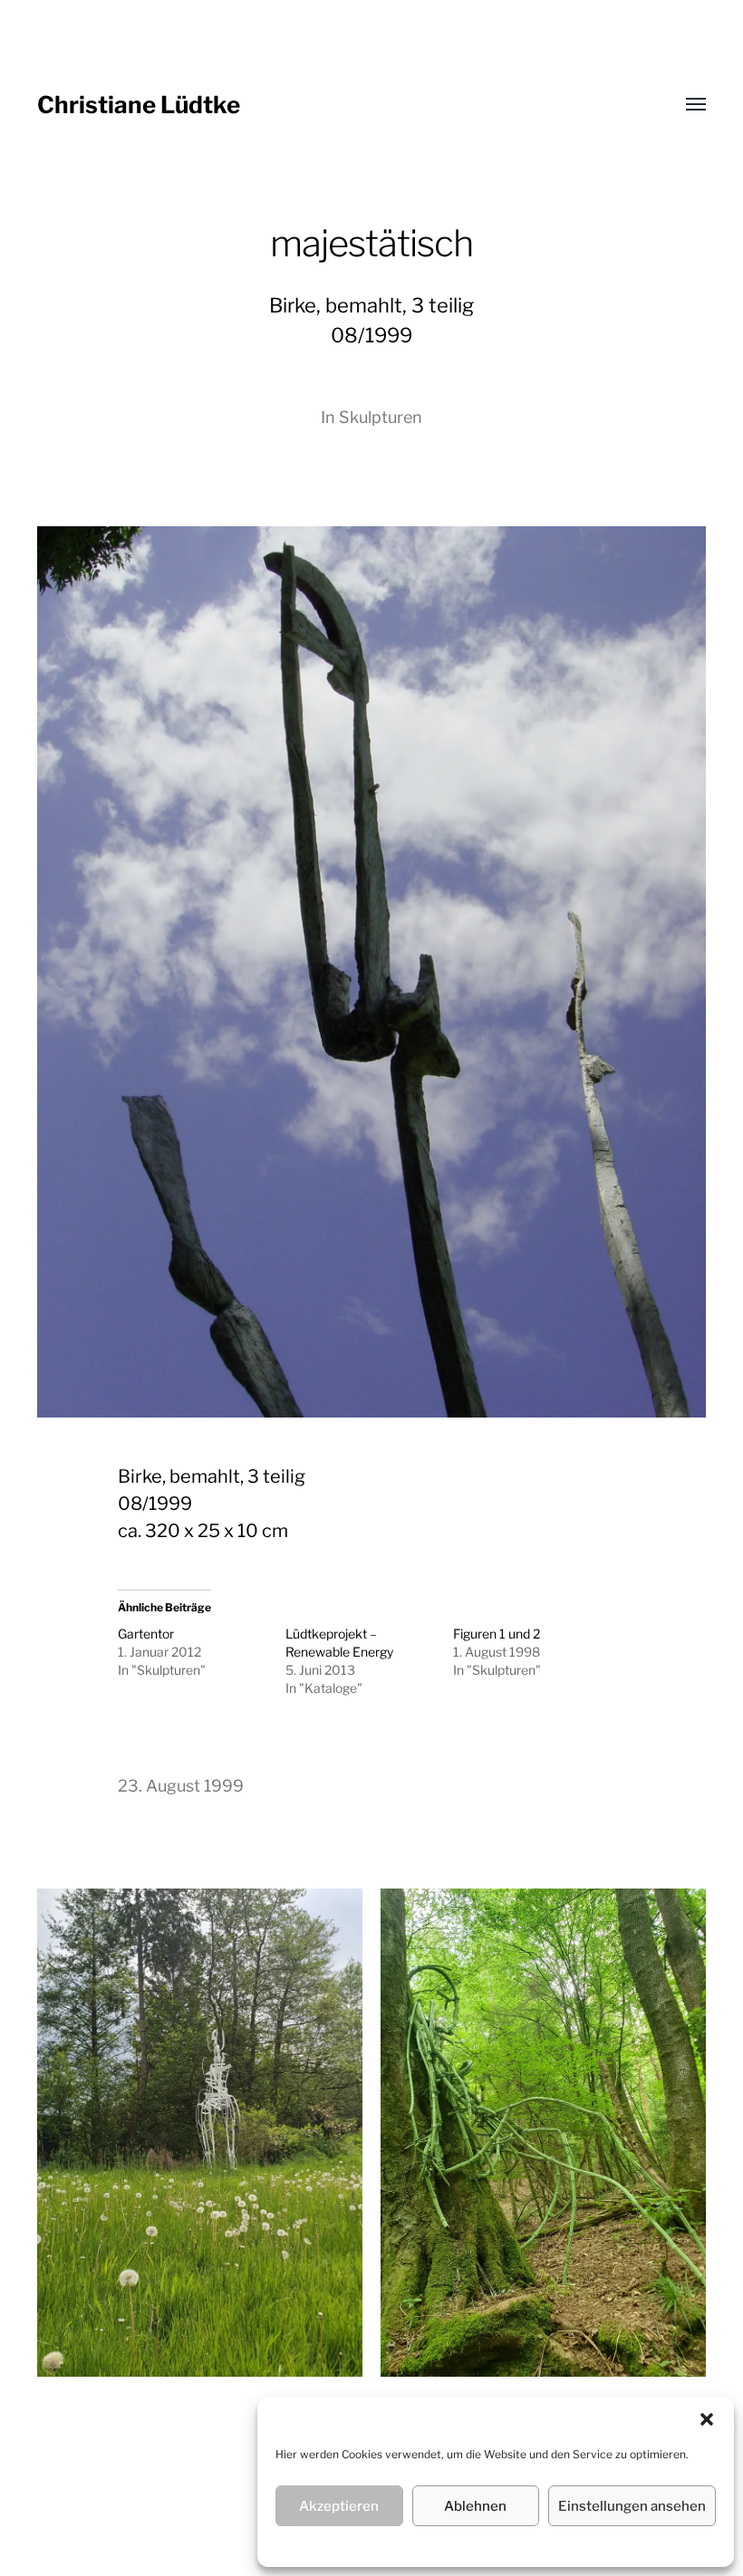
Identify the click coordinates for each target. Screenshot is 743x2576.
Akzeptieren (339, 2506)
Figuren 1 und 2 (497, 1634)
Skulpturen (381, 417)
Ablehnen (475, 2506)
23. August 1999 (181, 1786)
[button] (707, 2419)
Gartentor (146, 1634)
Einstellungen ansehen (632, 2506)
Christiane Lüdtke (139, 105)
